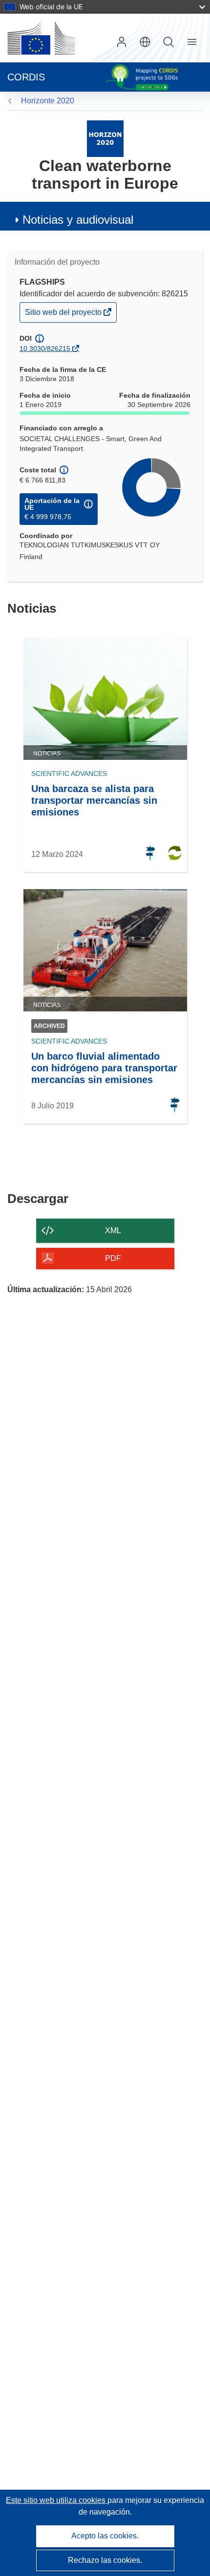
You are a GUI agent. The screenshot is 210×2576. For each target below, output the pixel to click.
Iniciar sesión (122, 42)
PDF (113, 1258)
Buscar (168, 42)
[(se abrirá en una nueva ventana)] (41, 38)
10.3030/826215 (45, 349)
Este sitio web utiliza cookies (57, 2500)
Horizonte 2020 (48, 101)
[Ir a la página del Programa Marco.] (105, 138)
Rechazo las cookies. (105, 2560)
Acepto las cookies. (105, 2536)
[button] (145, 42)
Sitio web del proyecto (64, 315)
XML (113, 1230)
